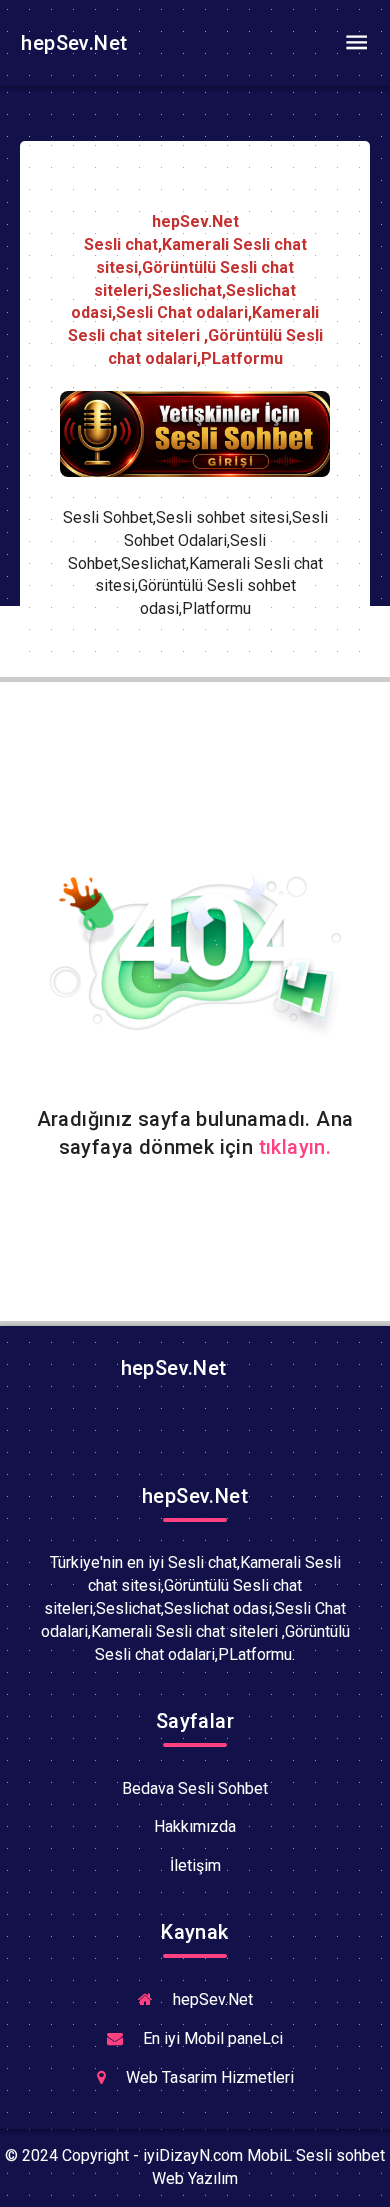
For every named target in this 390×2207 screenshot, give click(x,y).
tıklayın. (295, 1147)
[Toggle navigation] (356, 43)
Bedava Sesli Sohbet (195, 1788)
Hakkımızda (195, 1826)
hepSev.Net (71, 43)
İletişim (195, 1865)
